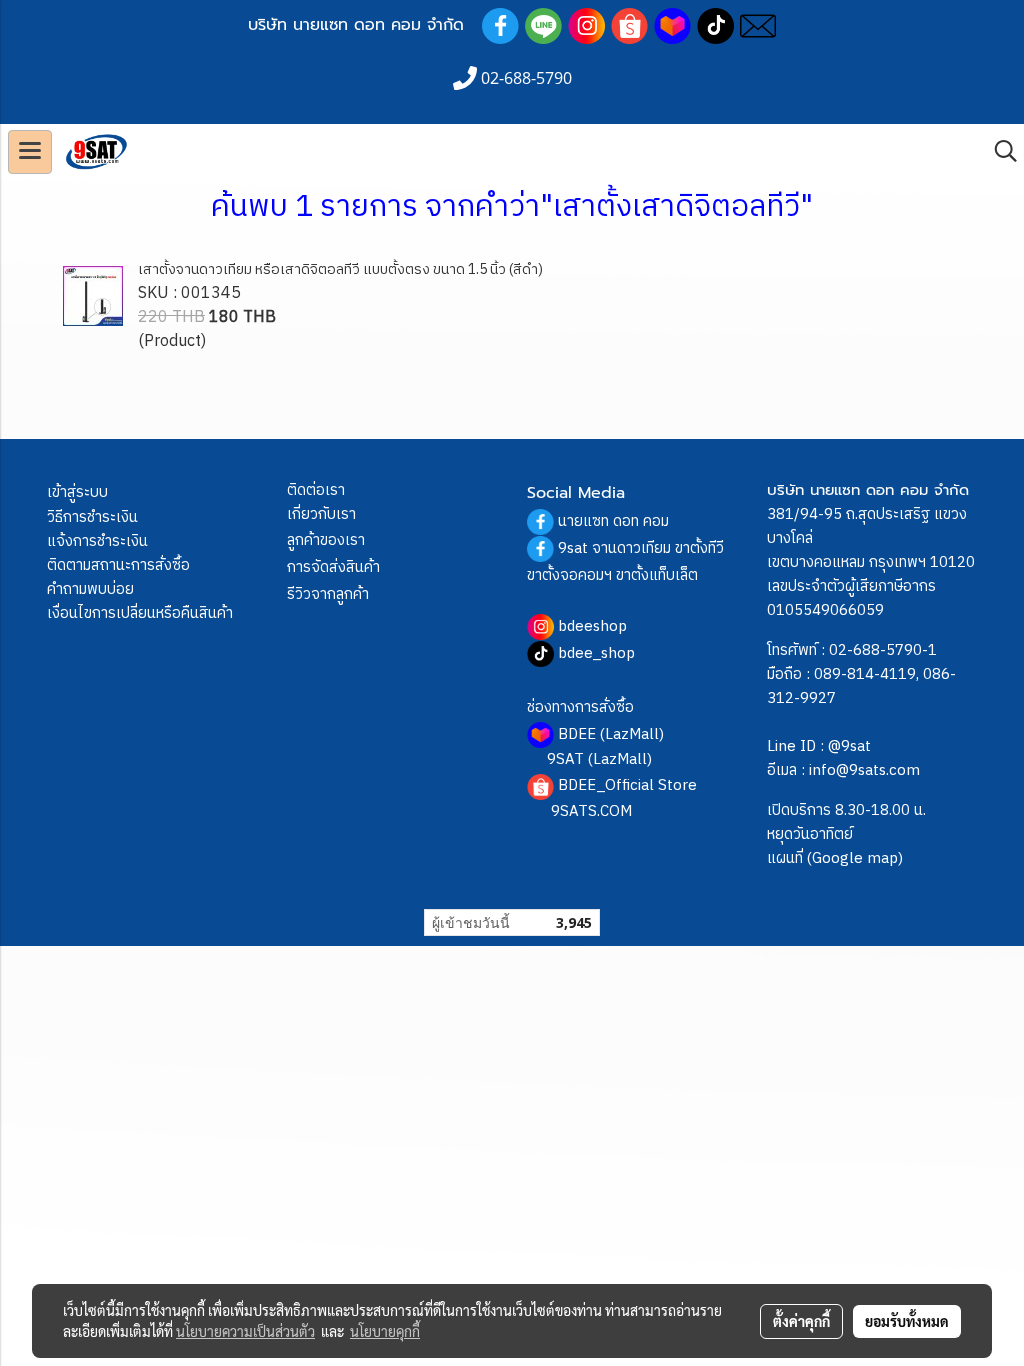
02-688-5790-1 (883, 650)
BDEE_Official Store (627, 785)
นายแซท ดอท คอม (613, 521)
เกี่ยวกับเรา (321, 514)
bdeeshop (592, 626)
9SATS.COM (591, 811)
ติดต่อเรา (316, 490)
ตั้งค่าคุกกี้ (801, 1321)
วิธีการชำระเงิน (92, 517)
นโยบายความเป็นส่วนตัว (245, 1331)
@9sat (849, 746)
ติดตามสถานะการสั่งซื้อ (118, 565)
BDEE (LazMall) (611, 734)
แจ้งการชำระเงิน (97, 541)
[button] (999, 151)
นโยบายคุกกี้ (385, 1331)
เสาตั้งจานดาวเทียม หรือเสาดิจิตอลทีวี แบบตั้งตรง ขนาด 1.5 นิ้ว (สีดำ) (340, 269)
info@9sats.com (864, 770)
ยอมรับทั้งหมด (907, 1321)
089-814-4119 (865, 674)
